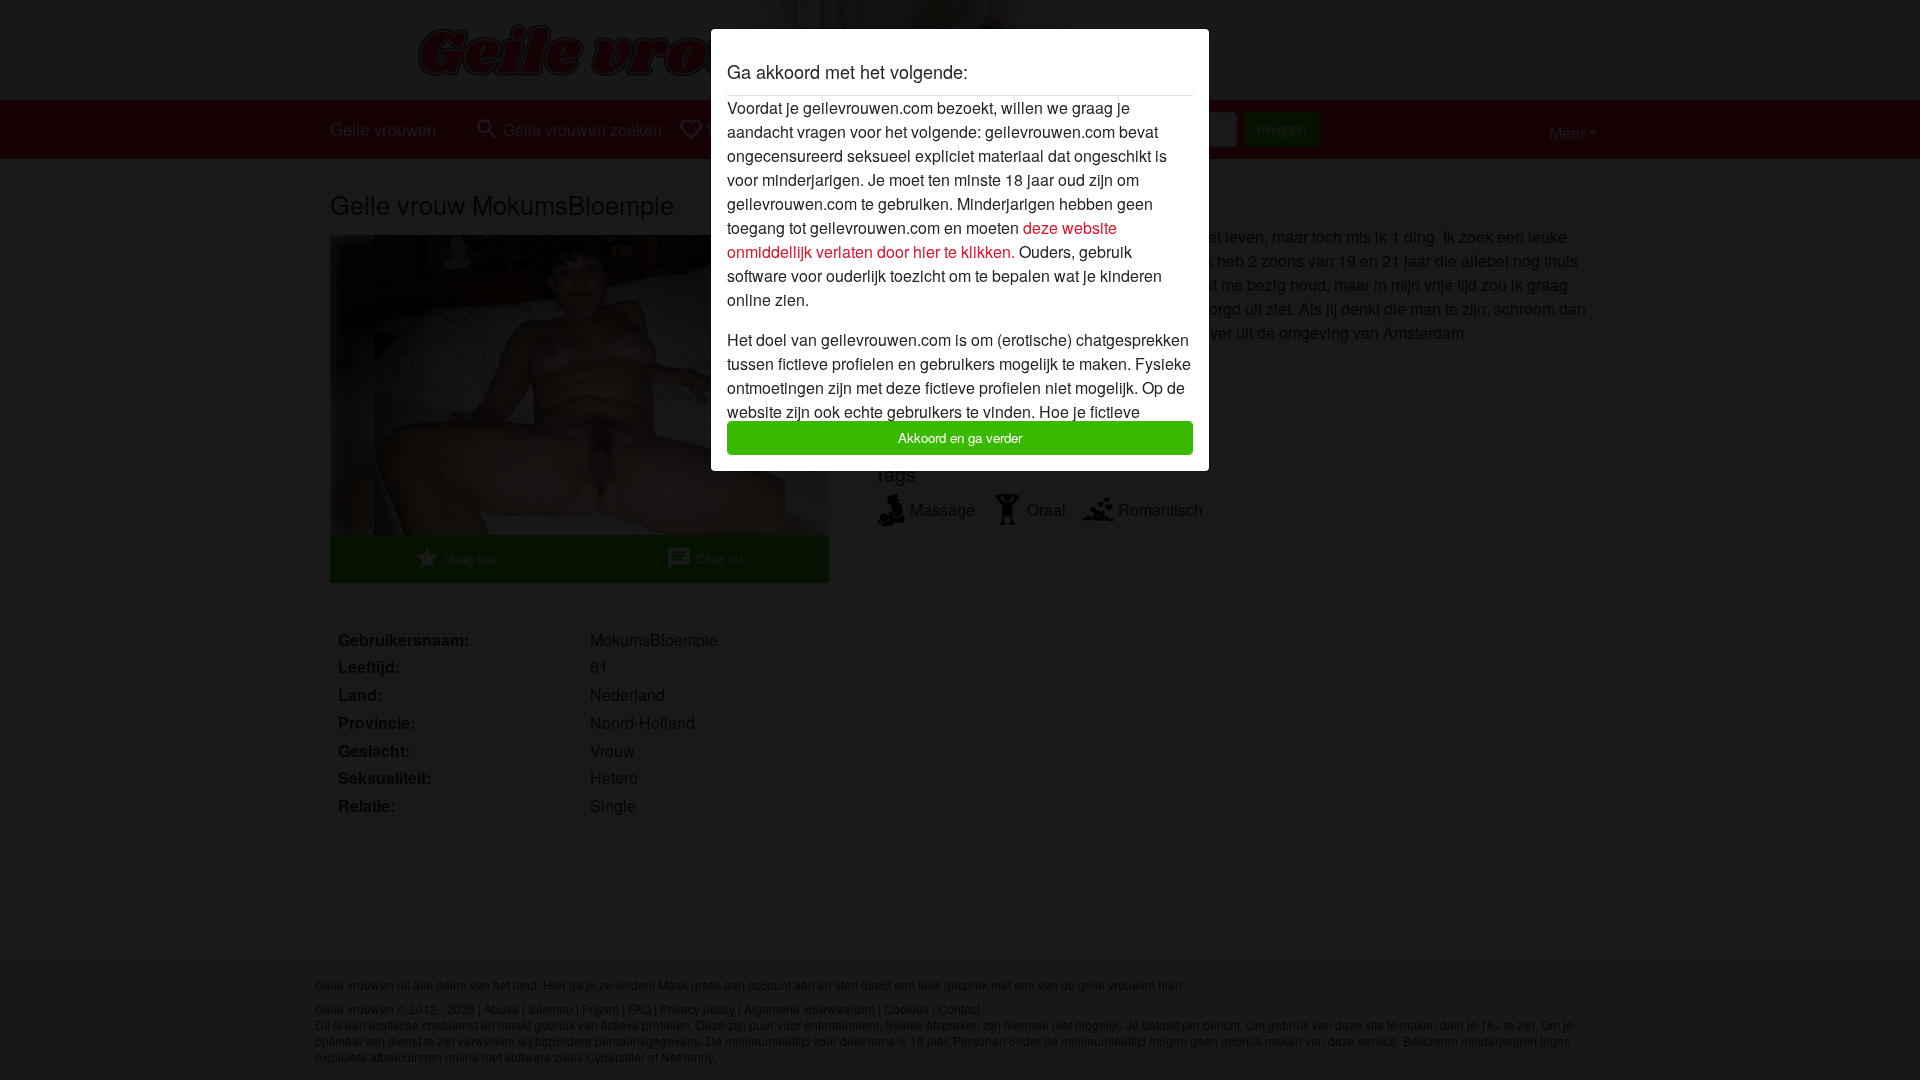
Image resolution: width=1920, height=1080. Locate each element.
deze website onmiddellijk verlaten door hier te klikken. (922, 239)
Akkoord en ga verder (960, 437)
